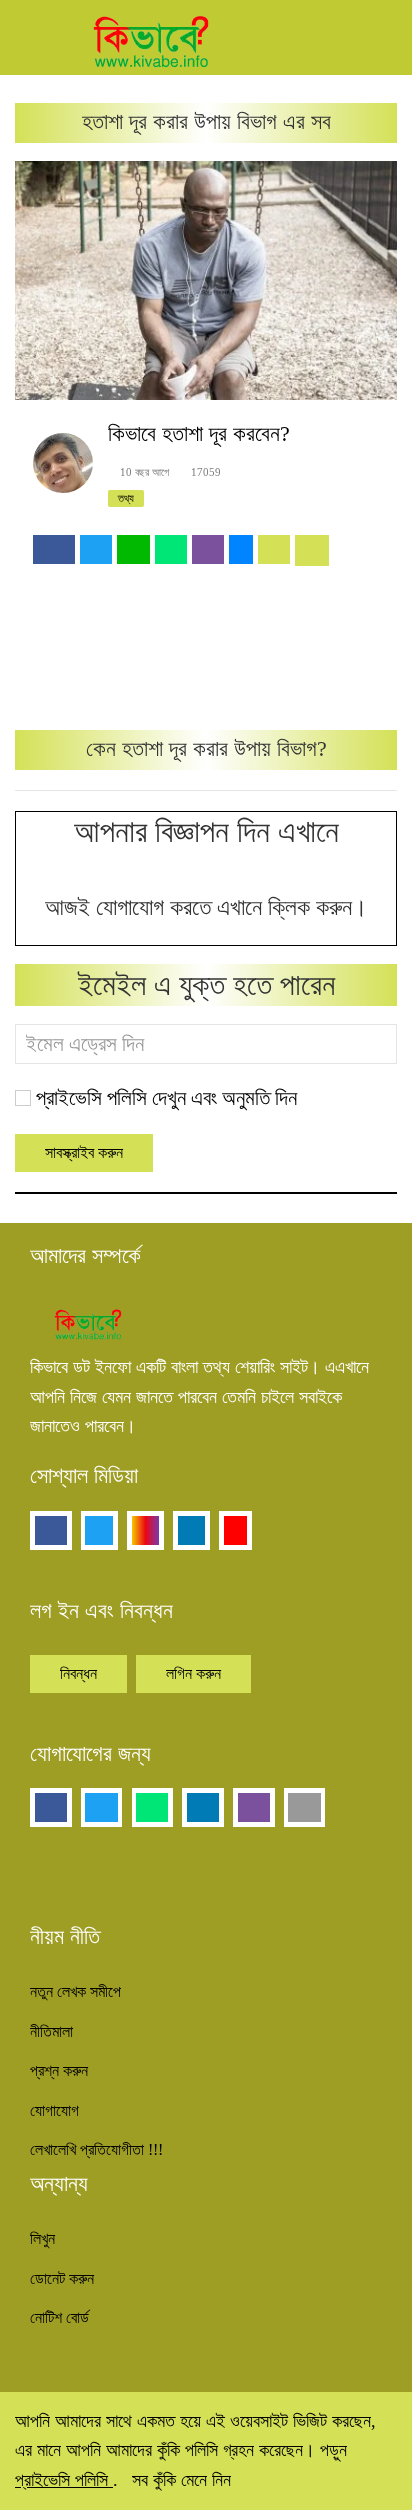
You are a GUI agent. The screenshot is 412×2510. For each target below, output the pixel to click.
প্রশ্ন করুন (59, 2070)
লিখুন (42, 2238)
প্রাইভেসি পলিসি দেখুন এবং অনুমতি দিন (166, 1098)
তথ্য (126, 498)
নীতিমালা (51, 2031)
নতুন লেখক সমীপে (75, 1991)
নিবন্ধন (78, 1673)
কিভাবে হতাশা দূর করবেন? (199, 433)
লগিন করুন (193, 1673)
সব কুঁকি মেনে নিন (181, 2480)
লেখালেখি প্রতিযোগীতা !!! (96, 2149)
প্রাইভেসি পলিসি (64, 2480)
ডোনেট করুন (62, 2278)
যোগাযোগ (54, 2110)
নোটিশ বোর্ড (59, 2317)
